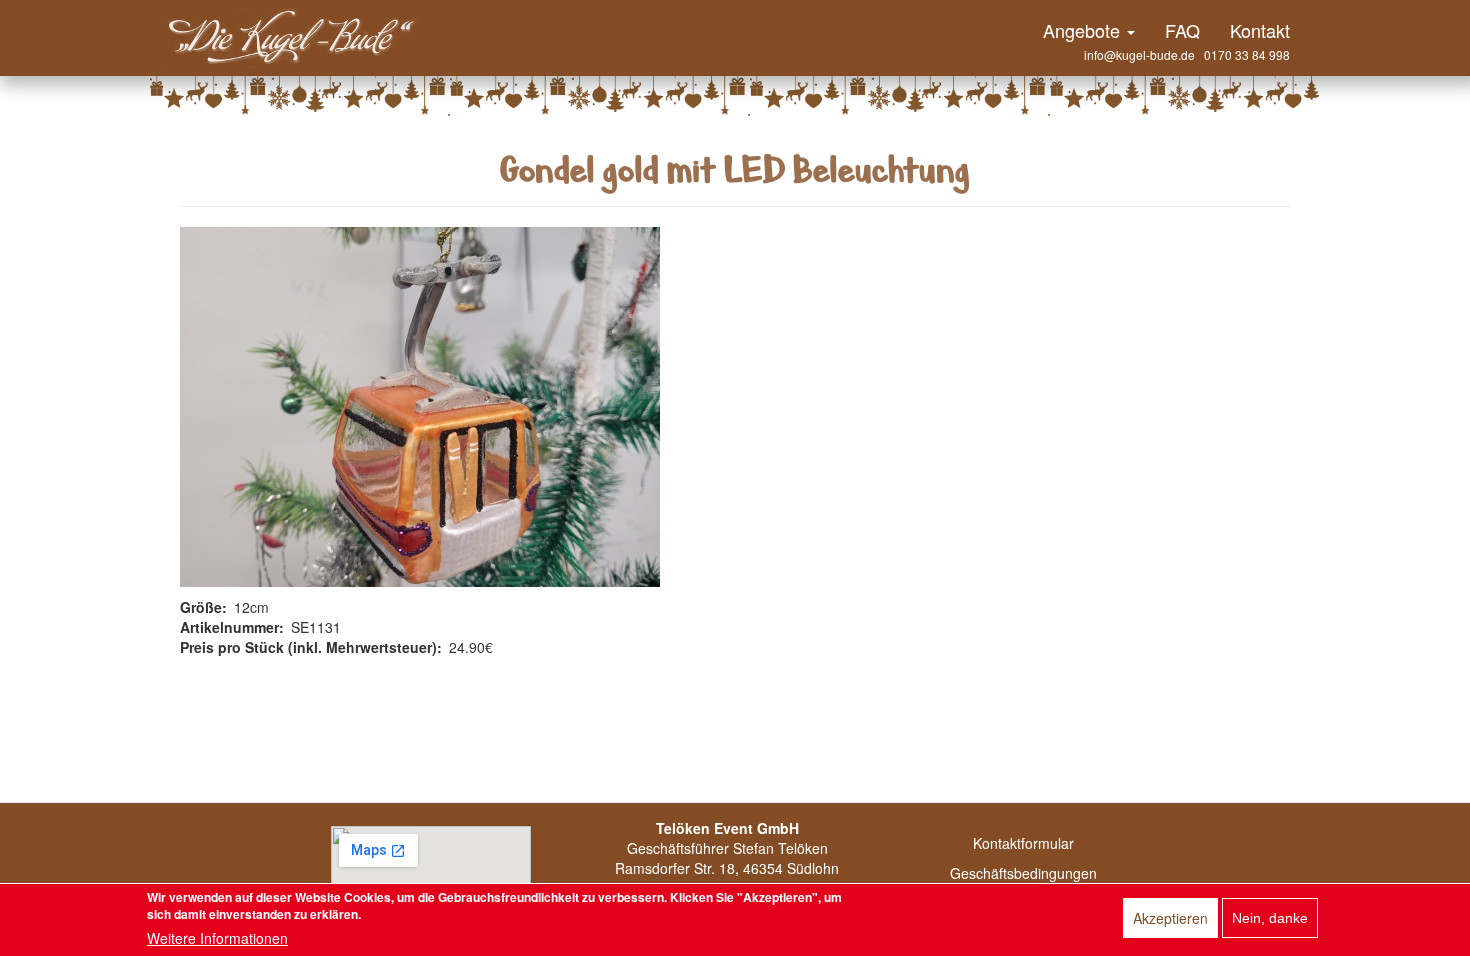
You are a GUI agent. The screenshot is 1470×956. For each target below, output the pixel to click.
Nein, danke (1270, 918)
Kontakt (1260, 30)
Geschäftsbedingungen (1023, 873)
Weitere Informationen (217, 938)
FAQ (1182, 30)
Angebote (1084, 30)
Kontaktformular (1023, 843)
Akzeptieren (1170, 918)
